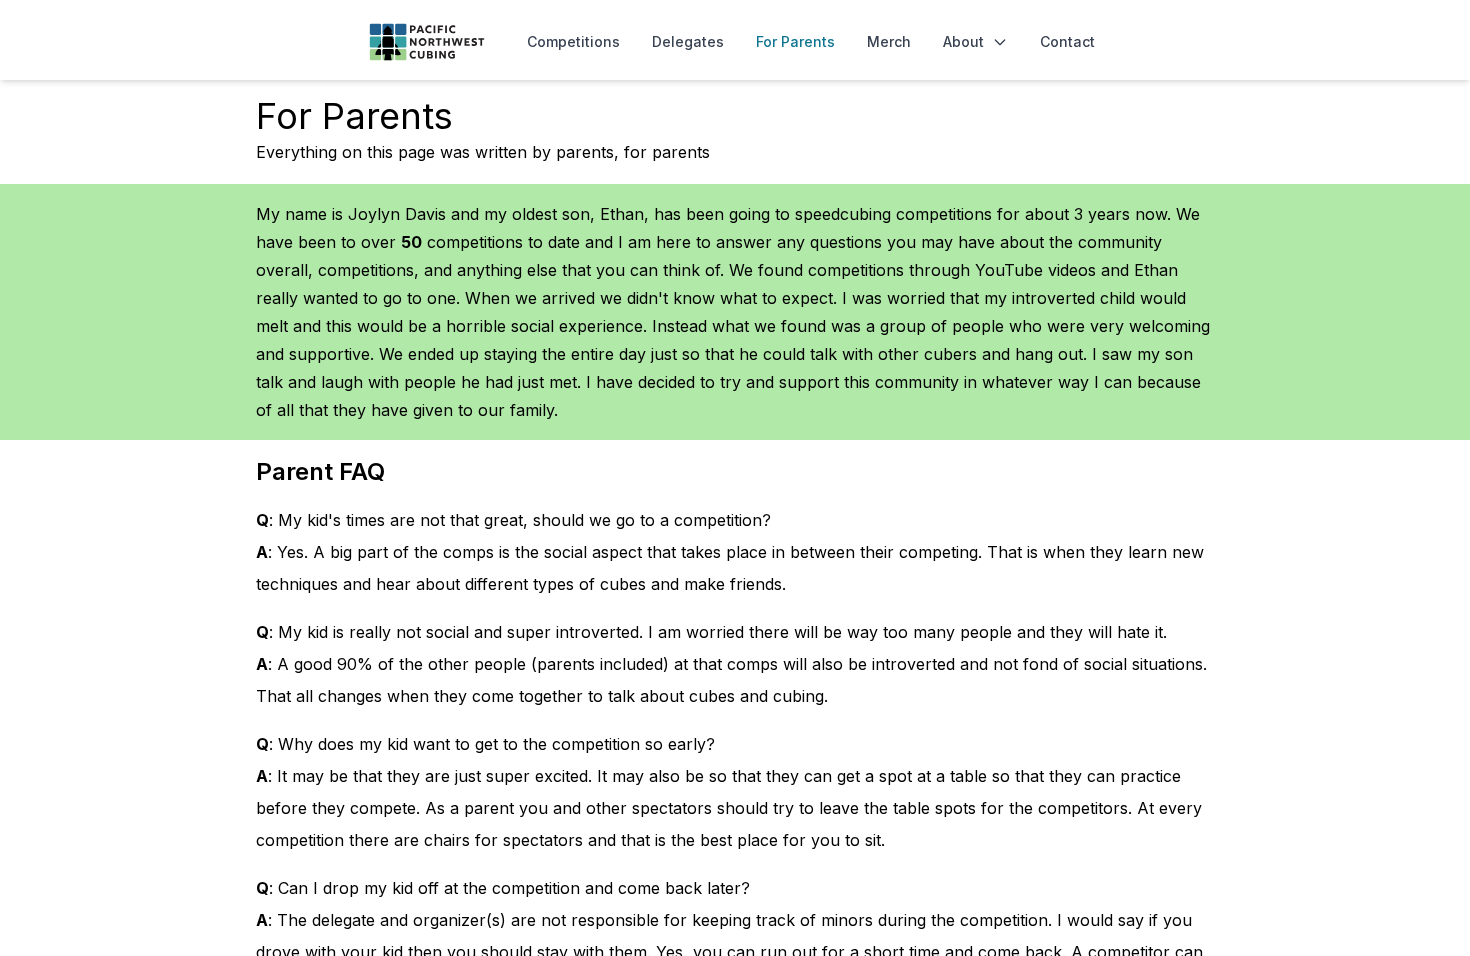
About (963, 41)
